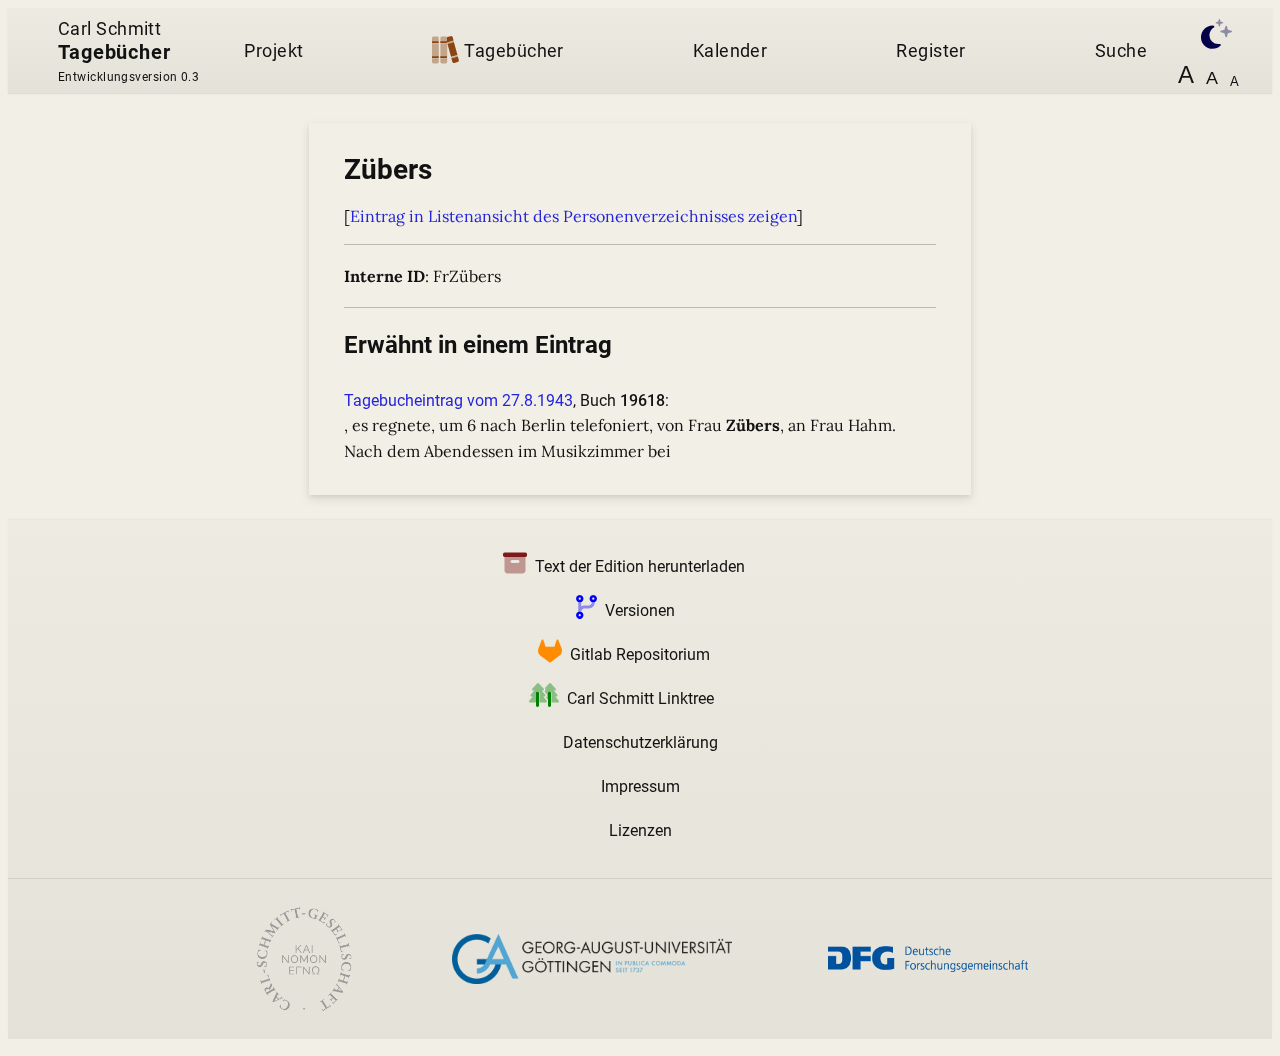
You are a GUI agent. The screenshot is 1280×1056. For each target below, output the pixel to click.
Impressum (640, 786)
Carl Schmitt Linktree (640, 698)
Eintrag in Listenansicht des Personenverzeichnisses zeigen (573, 216)
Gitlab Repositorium (640, 654)
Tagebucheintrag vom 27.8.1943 (458, 400)
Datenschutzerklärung (640, 742)
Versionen (640, 610)
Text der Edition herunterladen (640, 566)
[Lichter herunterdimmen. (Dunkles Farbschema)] (1212, 31)
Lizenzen (640, 830)
